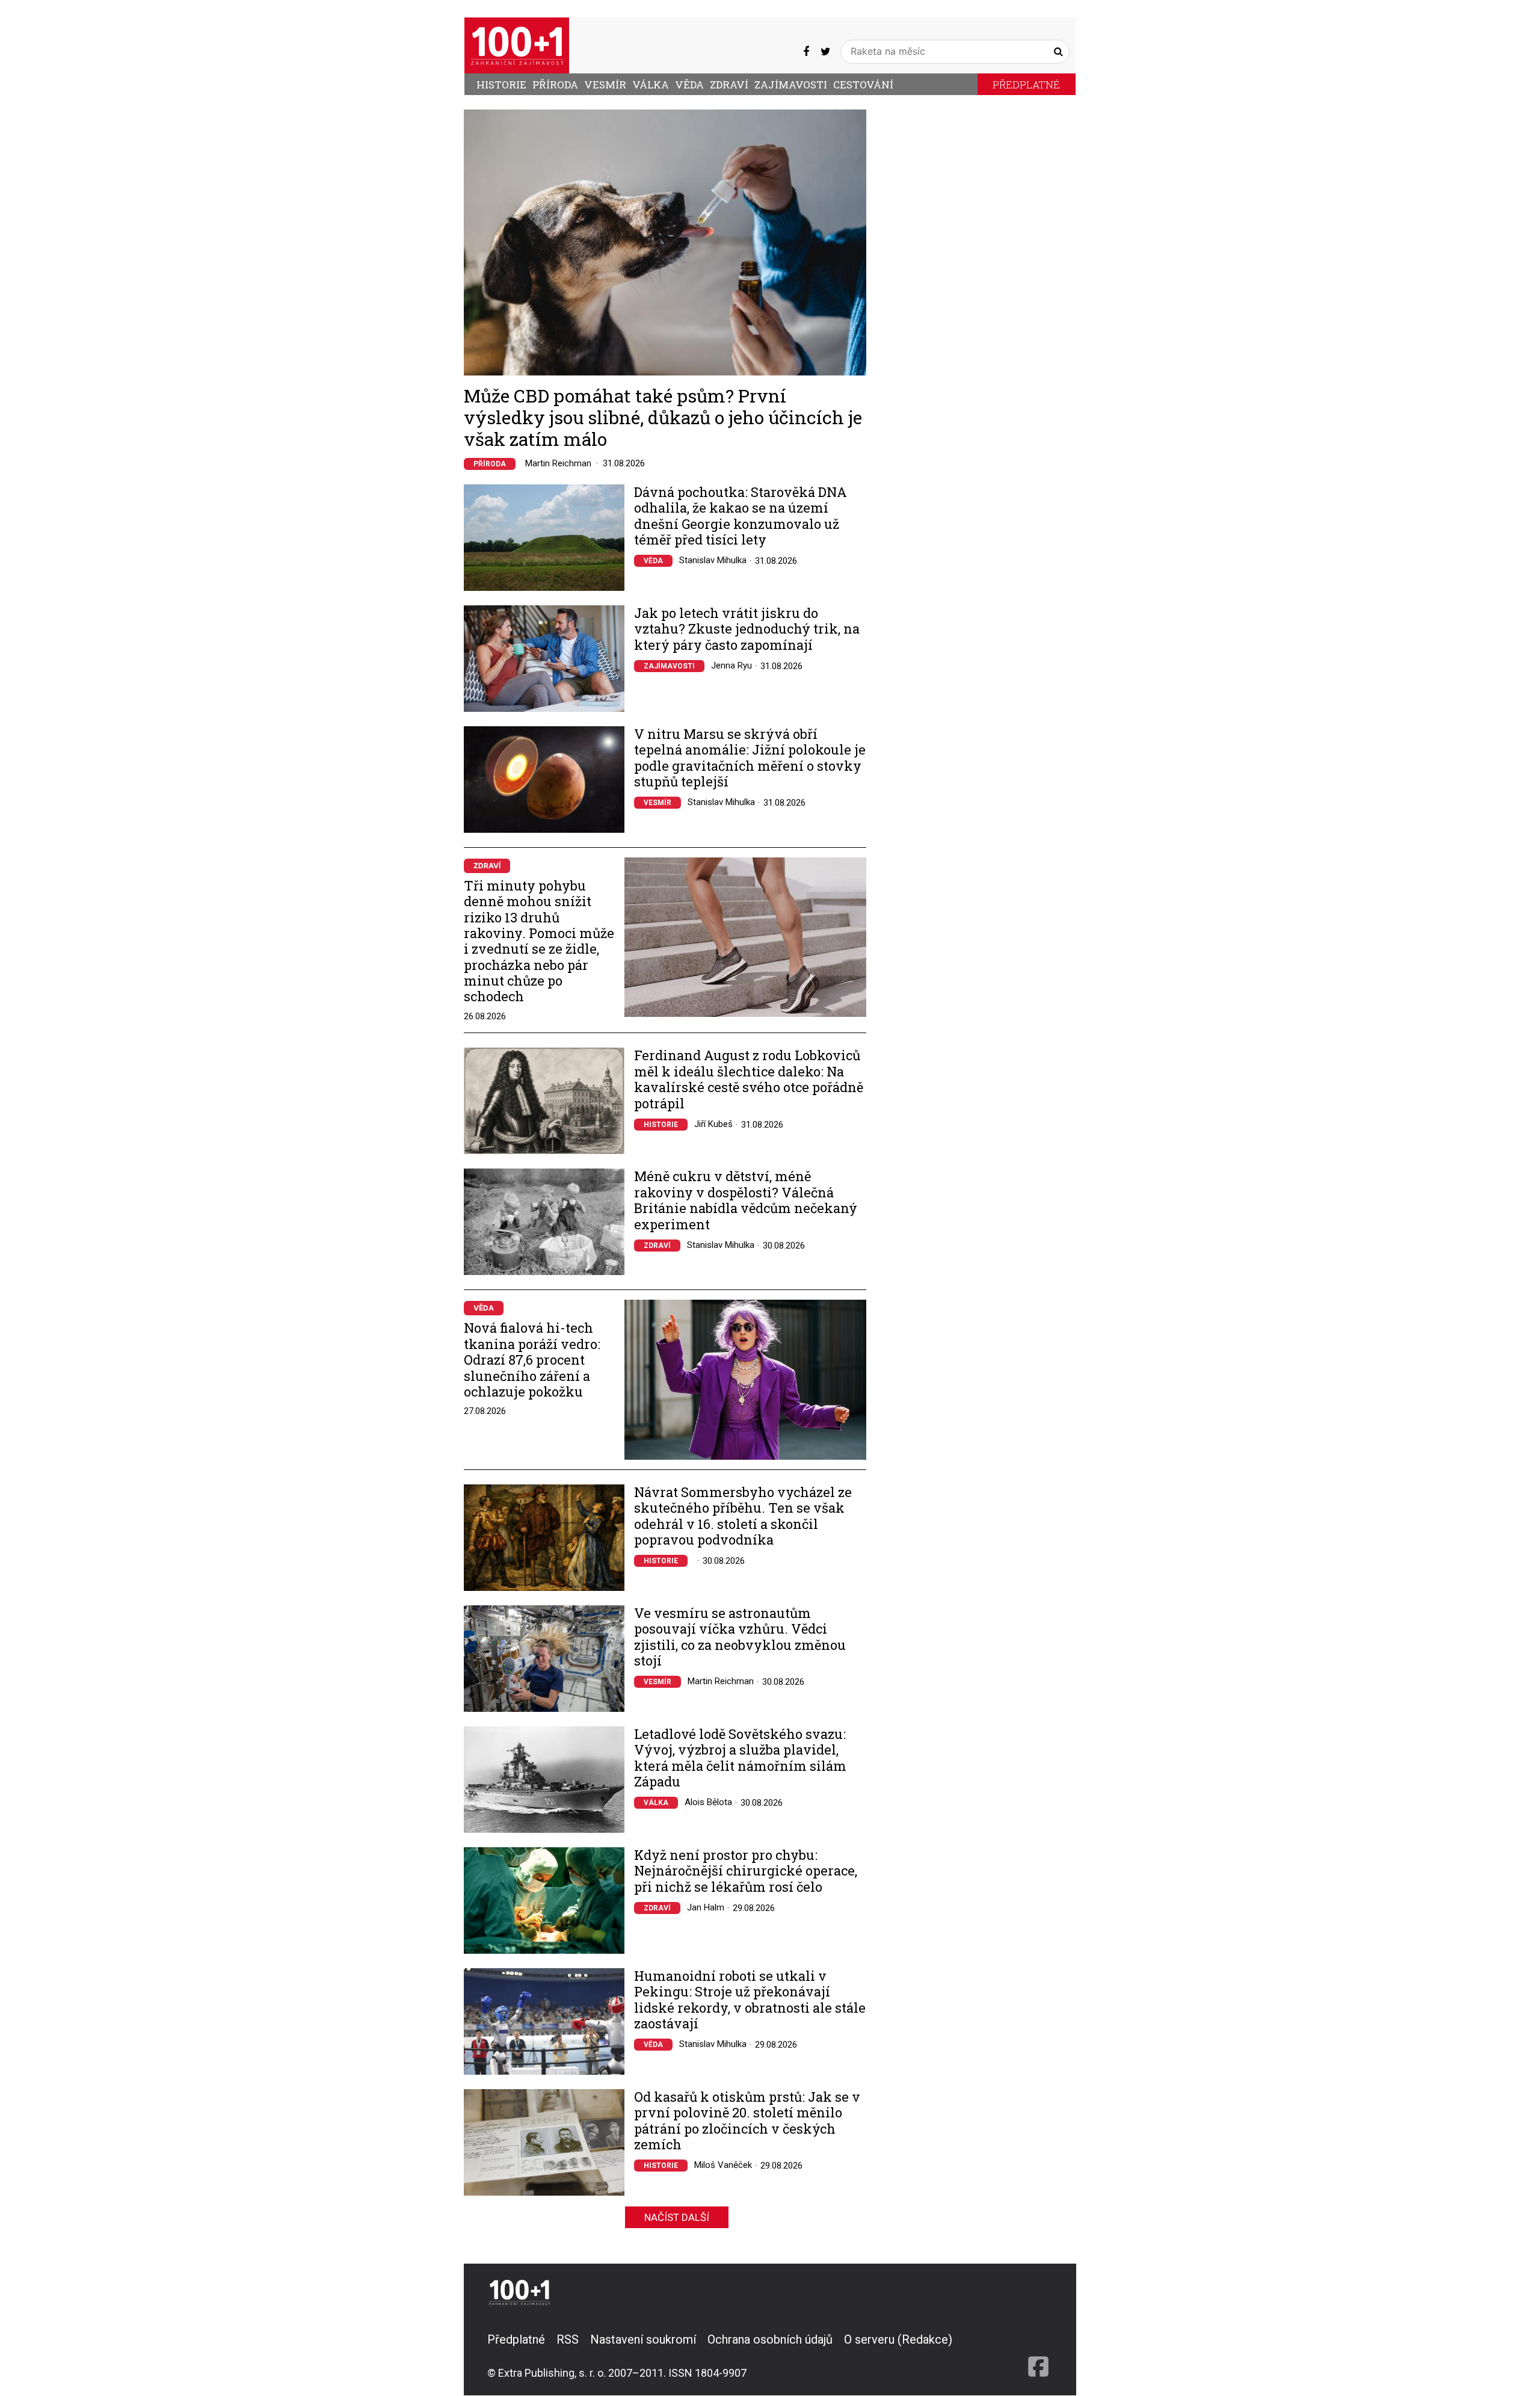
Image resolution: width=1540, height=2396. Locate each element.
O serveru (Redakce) (898, 2339)
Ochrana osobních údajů (770, 2339)
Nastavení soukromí (643, 2339)
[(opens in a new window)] (806, 51)
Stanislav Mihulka (713, 560)
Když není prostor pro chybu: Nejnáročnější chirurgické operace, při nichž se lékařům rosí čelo (746, 1871)
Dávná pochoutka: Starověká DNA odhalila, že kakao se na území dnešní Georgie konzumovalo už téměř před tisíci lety (741, 516)
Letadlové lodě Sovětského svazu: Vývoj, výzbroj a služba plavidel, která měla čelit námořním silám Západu (740, 1758)
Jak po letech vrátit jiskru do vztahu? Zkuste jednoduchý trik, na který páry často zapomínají (747, 629)
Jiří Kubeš (713, 1124)
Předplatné (1026, 85)
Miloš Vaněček (723, 2165)
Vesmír (605, 85)
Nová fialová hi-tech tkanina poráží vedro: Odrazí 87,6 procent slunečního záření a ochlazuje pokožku (532, 1360)
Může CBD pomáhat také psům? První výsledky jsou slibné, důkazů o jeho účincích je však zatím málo (663, 417)
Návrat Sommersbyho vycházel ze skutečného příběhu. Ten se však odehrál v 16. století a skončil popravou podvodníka (743, 1516)
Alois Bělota (708, 1802)
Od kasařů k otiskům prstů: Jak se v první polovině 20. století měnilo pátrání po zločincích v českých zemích (747, 2121)
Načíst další (677, 2217)
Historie (501, 85)
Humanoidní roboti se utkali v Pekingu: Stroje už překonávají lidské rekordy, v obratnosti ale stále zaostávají (750, 2000)
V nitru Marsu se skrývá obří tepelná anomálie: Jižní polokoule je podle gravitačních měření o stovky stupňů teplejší (750, 758)
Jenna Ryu (731, 665)
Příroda (555, 85)
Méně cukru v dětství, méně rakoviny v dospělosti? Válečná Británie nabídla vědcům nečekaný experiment (746, 1200)
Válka (651, 85)
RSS (568, 2339)
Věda (689, 85)
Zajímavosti (791, 85)
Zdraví (729, 85)
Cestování (863, 85)
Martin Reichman (558, 463)
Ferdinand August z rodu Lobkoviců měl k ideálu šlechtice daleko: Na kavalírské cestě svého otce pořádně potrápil (749, 1079)
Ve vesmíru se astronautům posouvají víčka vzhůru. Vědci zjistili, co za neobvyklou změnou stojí (740, 1637)
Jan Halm (706, 1907)
